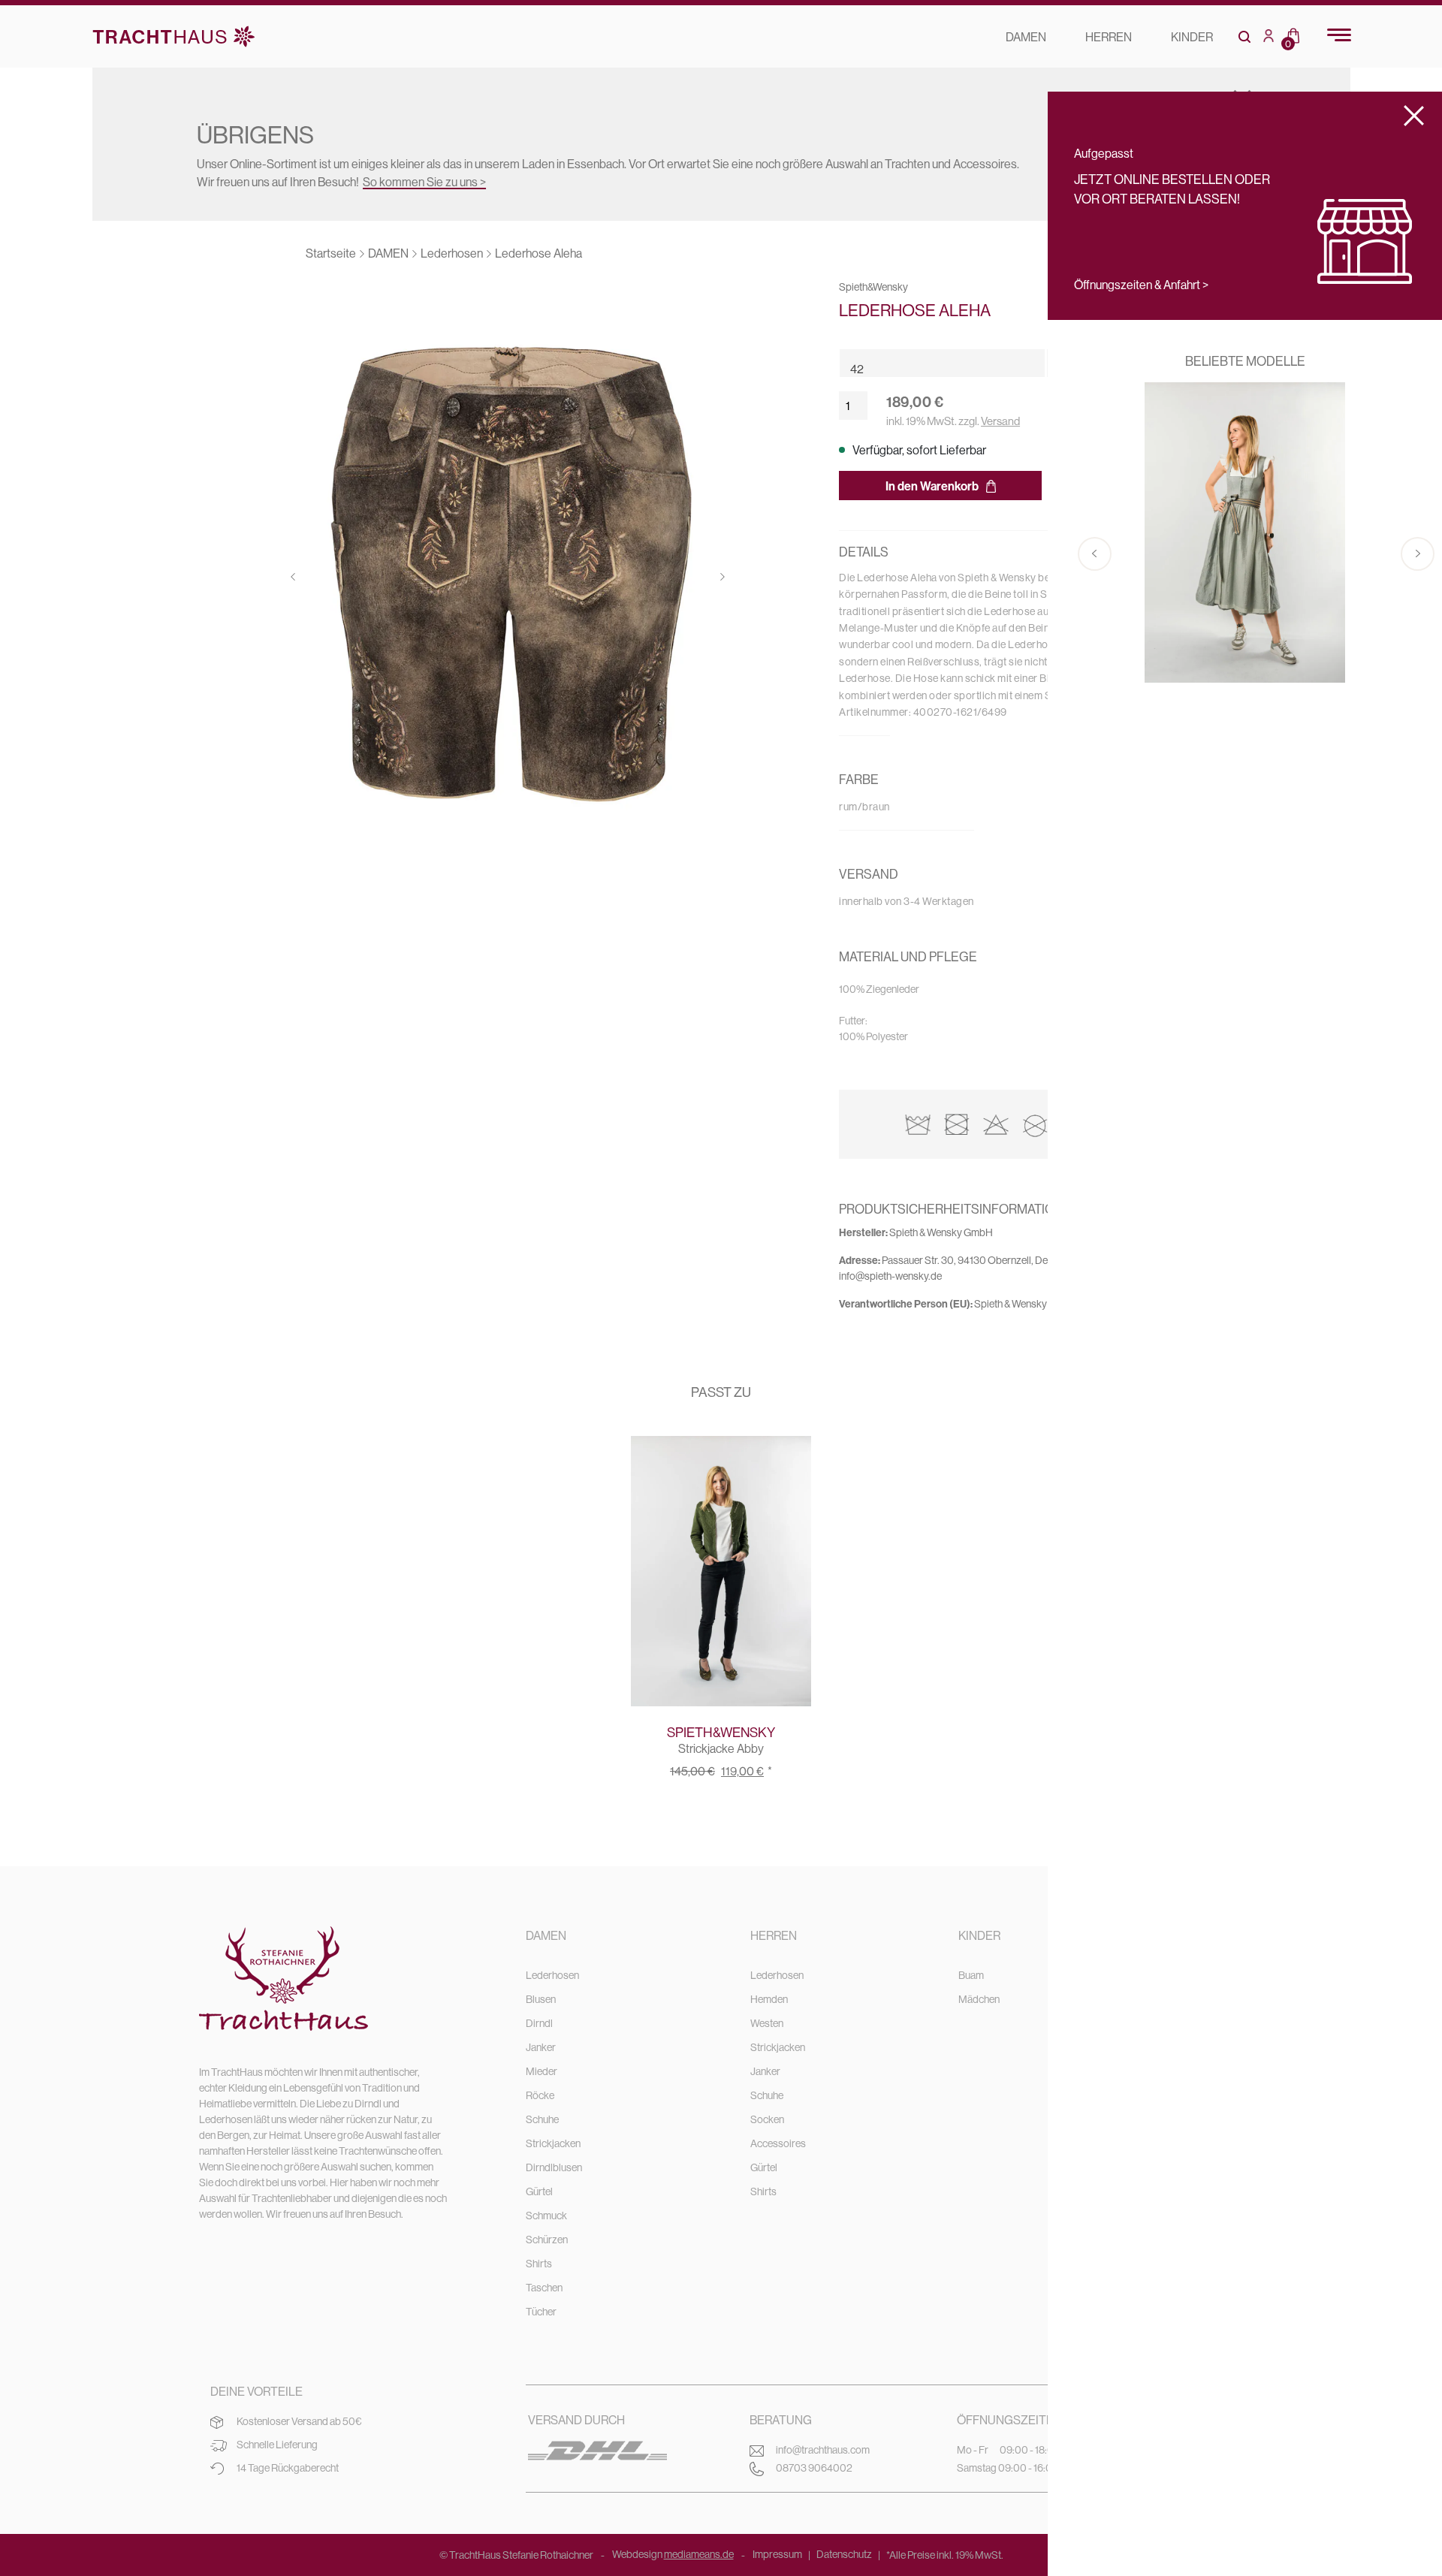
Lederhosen (552, 1975)
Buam (971, 1975)
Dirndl (539, 2023)
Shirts (539, 2264)
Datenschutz (844, 2554)
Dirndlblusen (554, 2167)
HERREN (1109, 37)
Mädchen (979, 1999)
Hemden (769, 1999)
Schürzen (547, 2240)
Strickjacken (553, 2143)
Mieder (542, 2071)
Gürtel (539, 2191)
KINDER (1192, 37)
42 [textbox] (857, 369)
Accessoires (778, 2143)
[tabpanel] (508, 581)
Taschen (544, 2288)
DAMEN (1026, 37)
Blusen (541, 1999)
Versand (1000, 421)
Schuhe (542, 2119)
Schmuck (546, 2216)
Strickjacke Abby (721, 1748)
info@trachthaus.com (823, 2450)
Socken (767, 2119)
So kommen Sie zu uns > (424, 182)
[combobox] (955, 363)
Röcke (540, 2095)
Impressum (777, 2554)
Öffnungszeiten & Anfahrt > (1141, 285)
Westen (767, 2023)
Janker (541, 2047)
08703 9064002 (814, 2468)
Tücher (541, 2312)
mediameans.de (699, 2554)
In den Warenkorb (932, 486)
